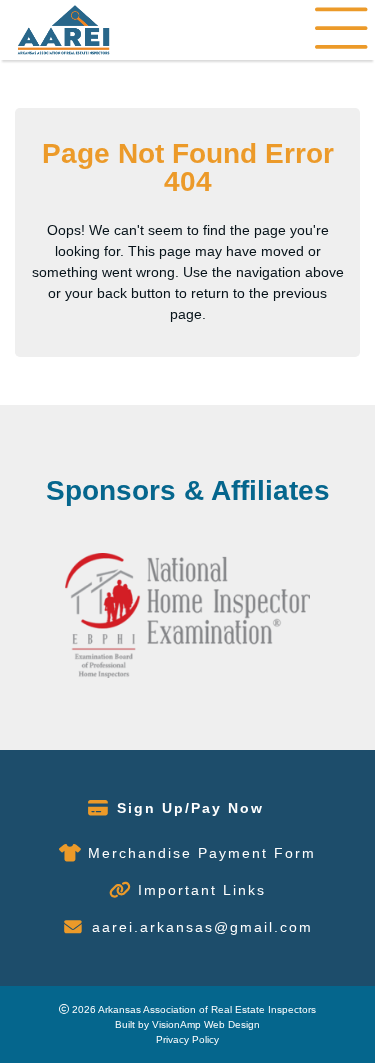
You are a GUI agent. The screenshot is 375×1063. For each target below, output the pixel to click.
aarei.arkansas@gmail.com (202, 927)
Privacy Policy (187, 1039)
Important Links (202, 890)
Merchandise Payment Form (202, 853)
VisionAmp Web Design (206, 1024)
